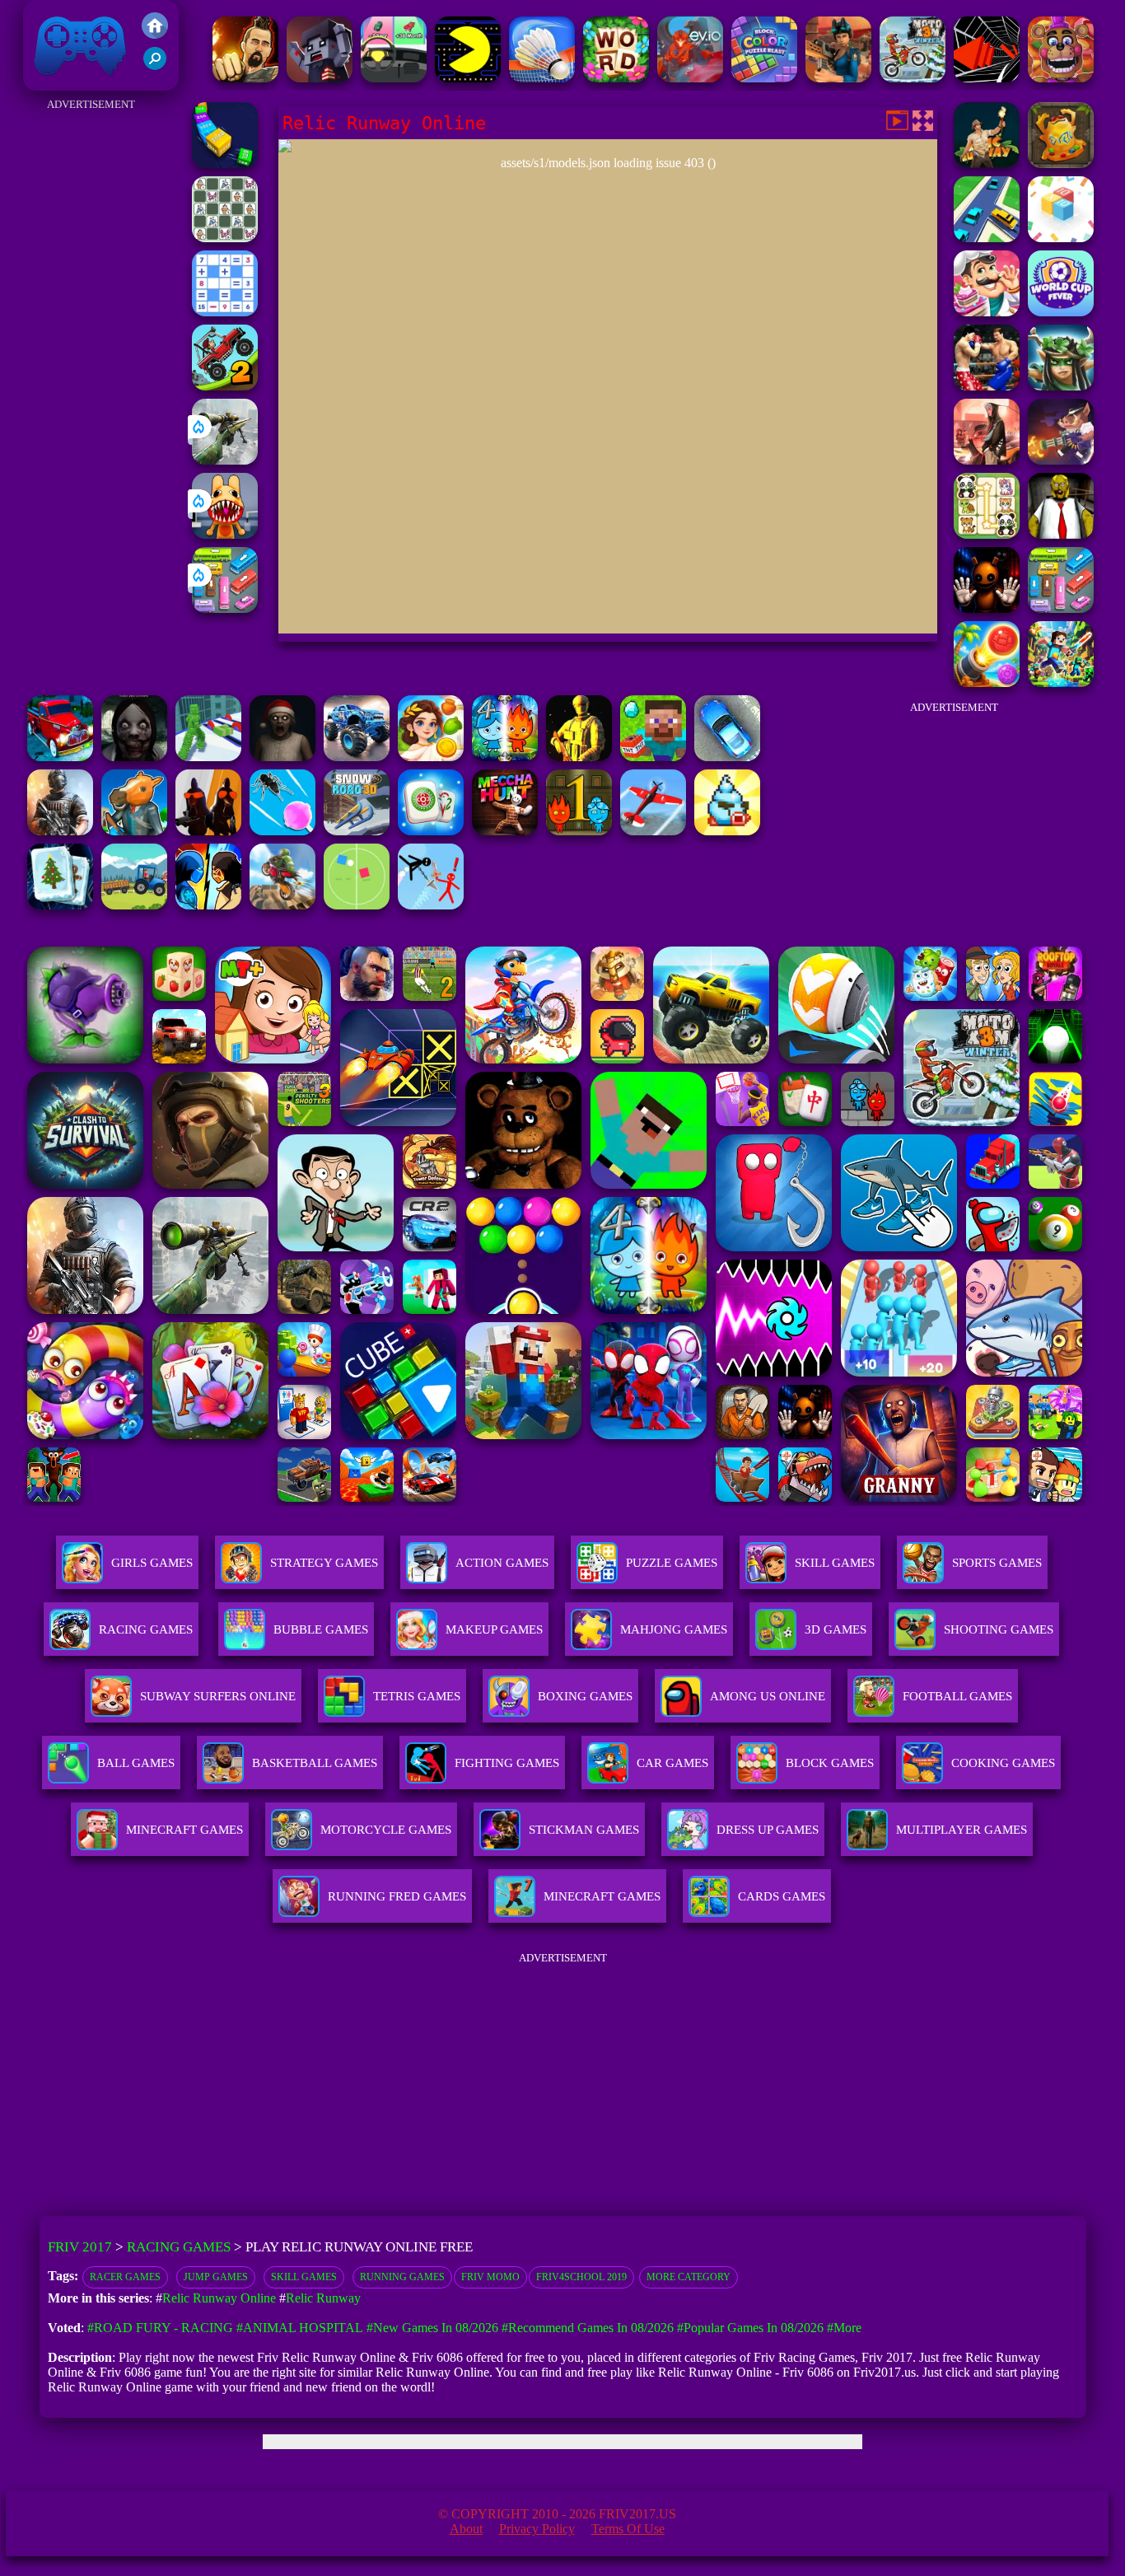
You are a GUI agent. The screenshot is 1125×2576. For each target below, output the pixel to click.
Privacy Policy (537, 2529)
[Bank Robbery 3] (134, 831)
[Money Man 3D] (208, 757)
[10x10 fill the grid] (1061, 238)
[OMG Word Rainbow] (616, 78)
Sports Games (997, 1563)
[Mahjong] (431, 831)
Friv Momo (490, 2277)
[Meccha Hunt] (505, 831)
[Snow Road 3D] (357, 831)
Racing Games (146, 1629)
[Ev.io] (690, 78)
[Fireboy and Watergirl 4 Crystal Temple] (505, 757)
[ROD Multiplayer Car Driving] (987, 460)
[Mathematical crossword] (225, 312)
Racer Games (125, 2277)
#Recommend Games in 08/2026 (588, 2328)
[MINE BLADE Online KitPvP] (1061, 683)
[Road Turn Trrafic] (987, 238)
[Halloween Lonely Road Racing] (60, 757)
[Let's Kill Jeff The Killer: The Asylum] (134, 757)
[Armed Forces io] (579, 757)
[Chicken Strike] (208, 831)
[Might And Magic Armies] (1061, 386)
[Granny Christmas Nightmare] (282, 757)
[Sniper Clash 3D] (838, 78)
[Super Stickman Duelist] (431, 905)
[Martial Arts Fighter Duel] (245, 78)
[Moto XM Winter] (913, 78)
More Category (689, 2277)
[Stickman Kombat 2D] (208, 905)
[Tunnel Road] (987, 78)
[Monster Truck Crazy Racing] (357, 757)
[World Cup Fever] (1061, 312)
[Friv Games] (155, 34)
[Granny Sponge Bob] (1061, 534)
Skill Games (835, 1563)
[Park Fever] (225, 608)
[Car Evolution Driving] (394, 78)
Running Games (402, 2277)
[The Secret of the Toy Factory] (987, 608)
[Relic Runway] (1061, 164)
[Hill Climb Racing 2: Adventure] (225, 386)
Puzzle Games (672, 1563)
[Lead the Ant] (282, 831)
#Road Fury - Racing (160, 2328)
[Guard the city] (320, 78)
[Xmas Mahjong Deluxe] (60, 905)
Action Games (502, 1563)
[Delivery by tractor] (134, 905)
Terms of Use (628, 2529)
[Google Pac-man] (468, 78)
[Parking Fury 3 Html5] (727, 757)
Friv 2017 (57, 82)
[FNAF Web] (1061, 78)
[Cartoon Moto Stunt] (282, 905)
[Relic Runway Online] (987, 164)
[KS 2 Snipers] (225, 460)
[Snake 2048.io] (225, 164)
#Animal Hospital (300, 2328)
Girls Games (152, 1563)
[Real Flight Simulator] (653, 831)
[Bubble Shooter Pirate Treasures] (987, 683)
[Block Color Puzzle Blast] (764, 78)
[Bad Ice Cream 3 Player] (727, 831)
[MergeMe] (225, 238)
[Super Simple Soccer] (357, 905)
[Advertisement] (91, 362)
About (466, 2529)
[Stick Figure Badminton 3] (542, 78)
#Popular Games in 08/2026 (750, 2328)
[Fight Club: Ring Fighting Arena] (987, 386)
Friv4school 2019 (581, 2277)
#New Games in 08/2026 (432, 2328)
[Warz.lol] (60, 831)
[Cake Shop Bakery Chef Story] (987, 312)
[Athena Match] (431, 757)
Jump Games (216, 2277)
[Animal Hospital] (225, 534)
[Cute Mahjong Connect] (987, 534)
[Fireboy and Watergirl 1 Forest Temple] (579, 831)
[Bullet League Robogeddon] (1061, 460)
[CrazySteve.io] (653, 757)
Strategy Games (324, 1563)
